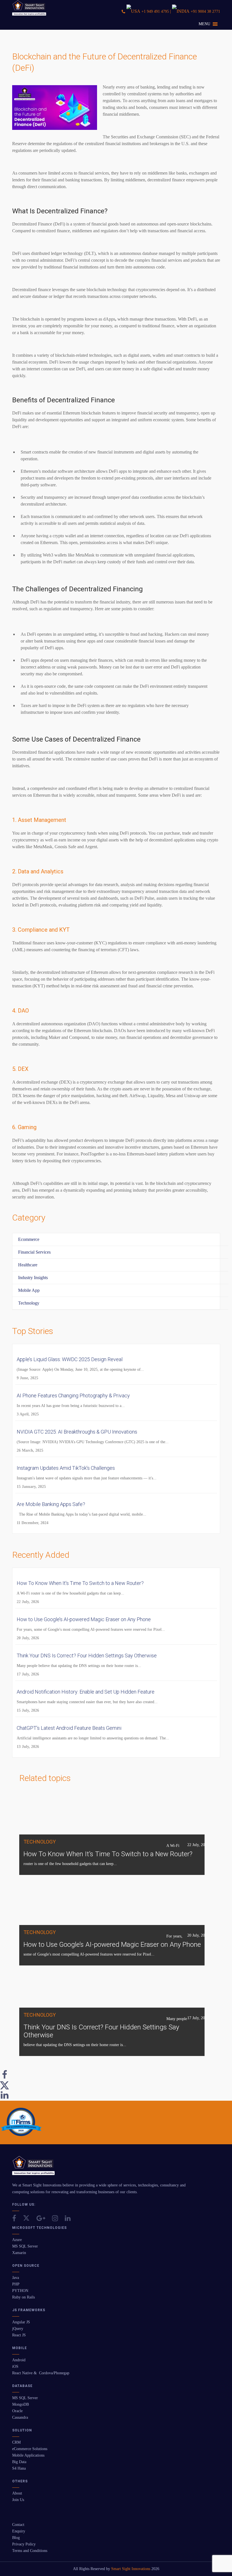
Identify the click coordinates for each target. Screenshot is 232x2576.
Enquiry (19, 2531)
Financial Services (34, 1252)
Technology (29, 1303)
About (17, 2493)
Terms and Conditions (30, 2551)
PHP (16, 2284)
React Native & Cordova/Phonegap (41, 2373)
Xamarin (19, 2253)
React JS (19, 2335)
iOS (15, 2366)
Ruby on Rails (23, 2297)
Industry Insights (33, 1278)
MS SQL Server (25, 2246)
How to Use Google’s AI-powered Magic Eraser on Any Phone (112, 1945)
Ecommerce (29, 1239)
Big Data (19, 2462)
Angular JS (21, 2322)
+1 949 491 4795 (155, 11)
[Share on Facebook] (5, 2078)
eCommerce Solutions (30, 2449)
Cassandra (20, 2417)
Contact (18, 2525)
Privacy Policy (24, 2544)
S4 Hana (19, 2468)
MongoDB (21, 2404)
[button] (204, 24)
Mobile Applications (28, 2455)
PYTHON (20, 2291)
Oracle (17, 2411)
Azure (17, 2240)
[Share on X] (5, 2088)
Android (19, 2360)
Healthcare (28, 1265)
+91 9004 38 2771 (205, 11)
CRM (16, 2442)
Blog (16, 2538)
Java (16, 2278)
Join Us (18, 2500)
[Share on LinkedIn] (5, 2098)
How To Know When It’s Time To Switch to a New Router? (108, 1854)
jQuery (18, 2329)
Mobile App (29, 1290)
